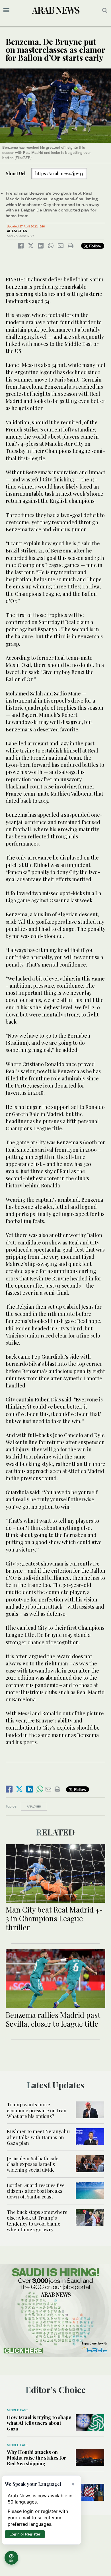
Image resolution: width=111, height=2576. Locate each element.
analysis (34, 1806)
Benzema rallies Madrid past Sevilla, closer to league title (53, 2019)
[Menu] (6, 10)
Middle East (18, 2410)
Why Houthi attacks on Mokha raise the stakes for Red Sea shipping (37, 2458)
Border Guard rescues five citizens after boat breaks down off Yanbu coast (36, 2191)
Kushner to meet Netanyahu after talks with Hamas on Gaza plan (38, 2137)
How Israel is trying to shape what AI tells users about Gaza (39, 2423)
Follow (95, 246)
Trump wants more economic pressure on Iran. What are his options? (37, 2110)
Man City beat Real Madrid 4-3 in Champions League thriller (54, 1918)
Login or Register (25, 2534)
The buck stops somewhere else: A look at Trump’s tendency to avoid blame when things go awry (37, 2221)
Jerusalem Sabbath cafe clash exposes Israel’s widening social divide (33, 2164)
